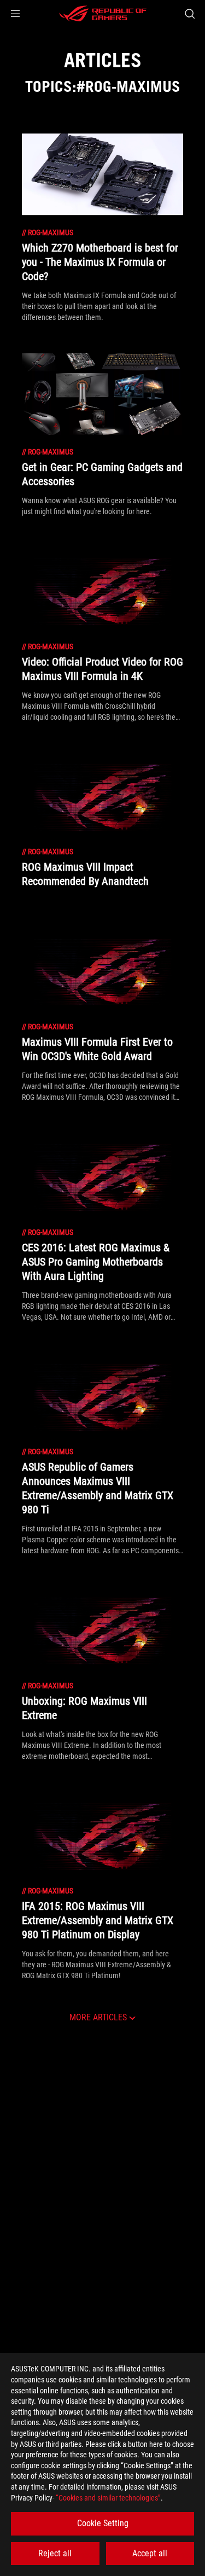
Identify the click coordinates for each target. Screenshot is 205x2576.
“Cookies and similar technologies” (108, 2498)
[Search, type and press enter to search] (189, 14)
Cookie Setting (103, 2523)
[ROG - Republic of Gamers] (103, 14)
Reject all (55, 2553)
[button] (15, 14)
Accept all (150, 2553)
